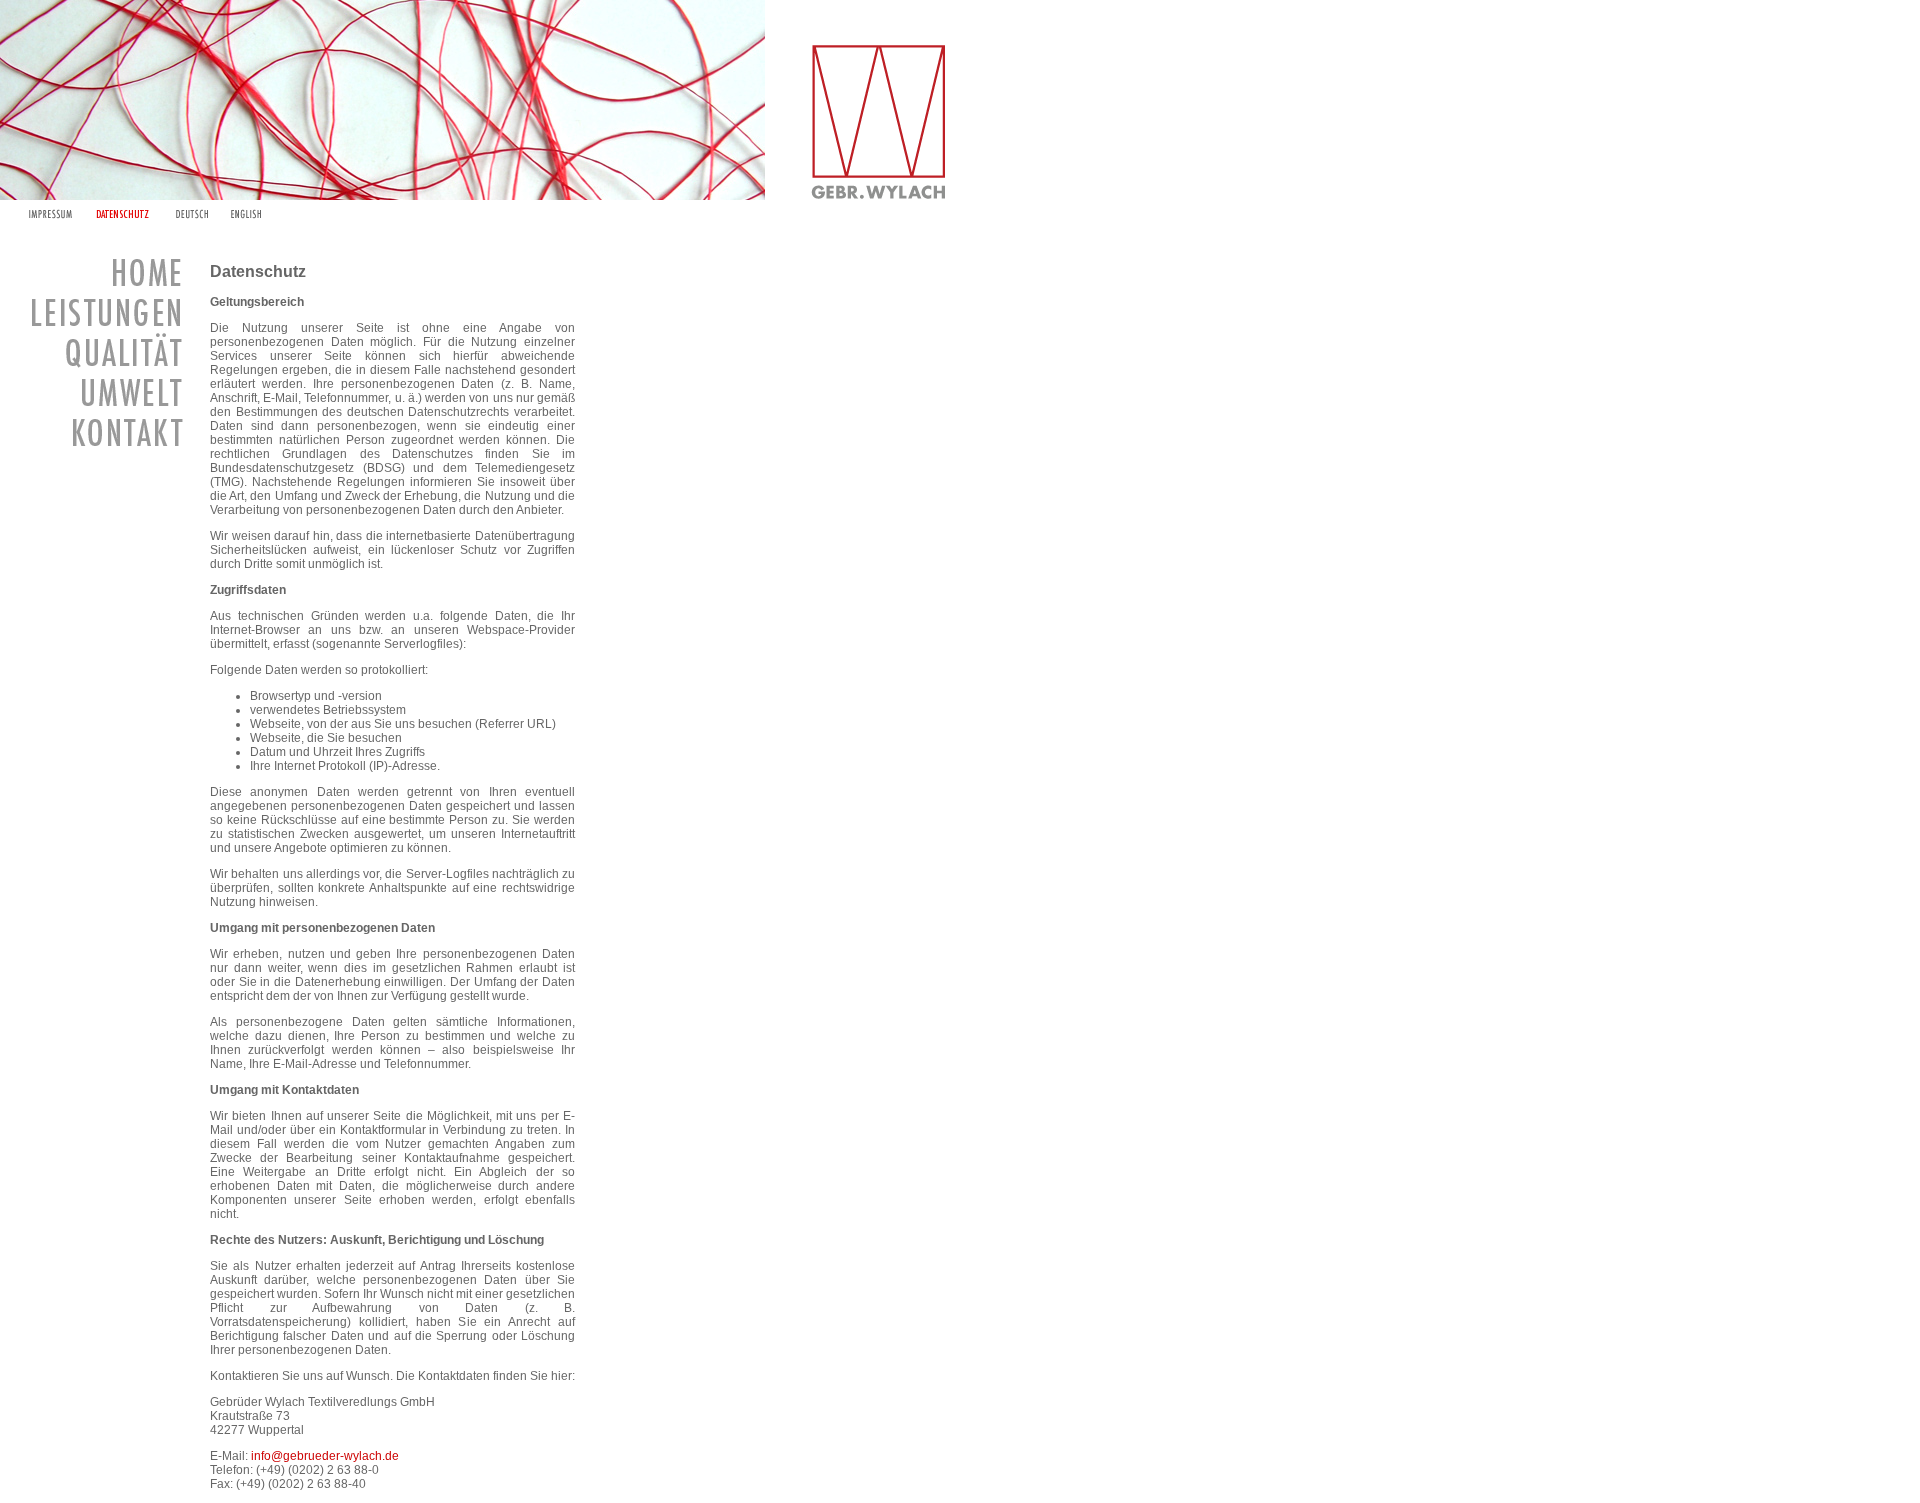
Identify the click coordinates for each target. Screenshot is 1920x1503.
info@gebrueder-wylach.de (325, 1456)
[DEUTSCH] (192, 213)
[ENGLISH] (246, 213)
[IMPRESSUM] (50, 213)
